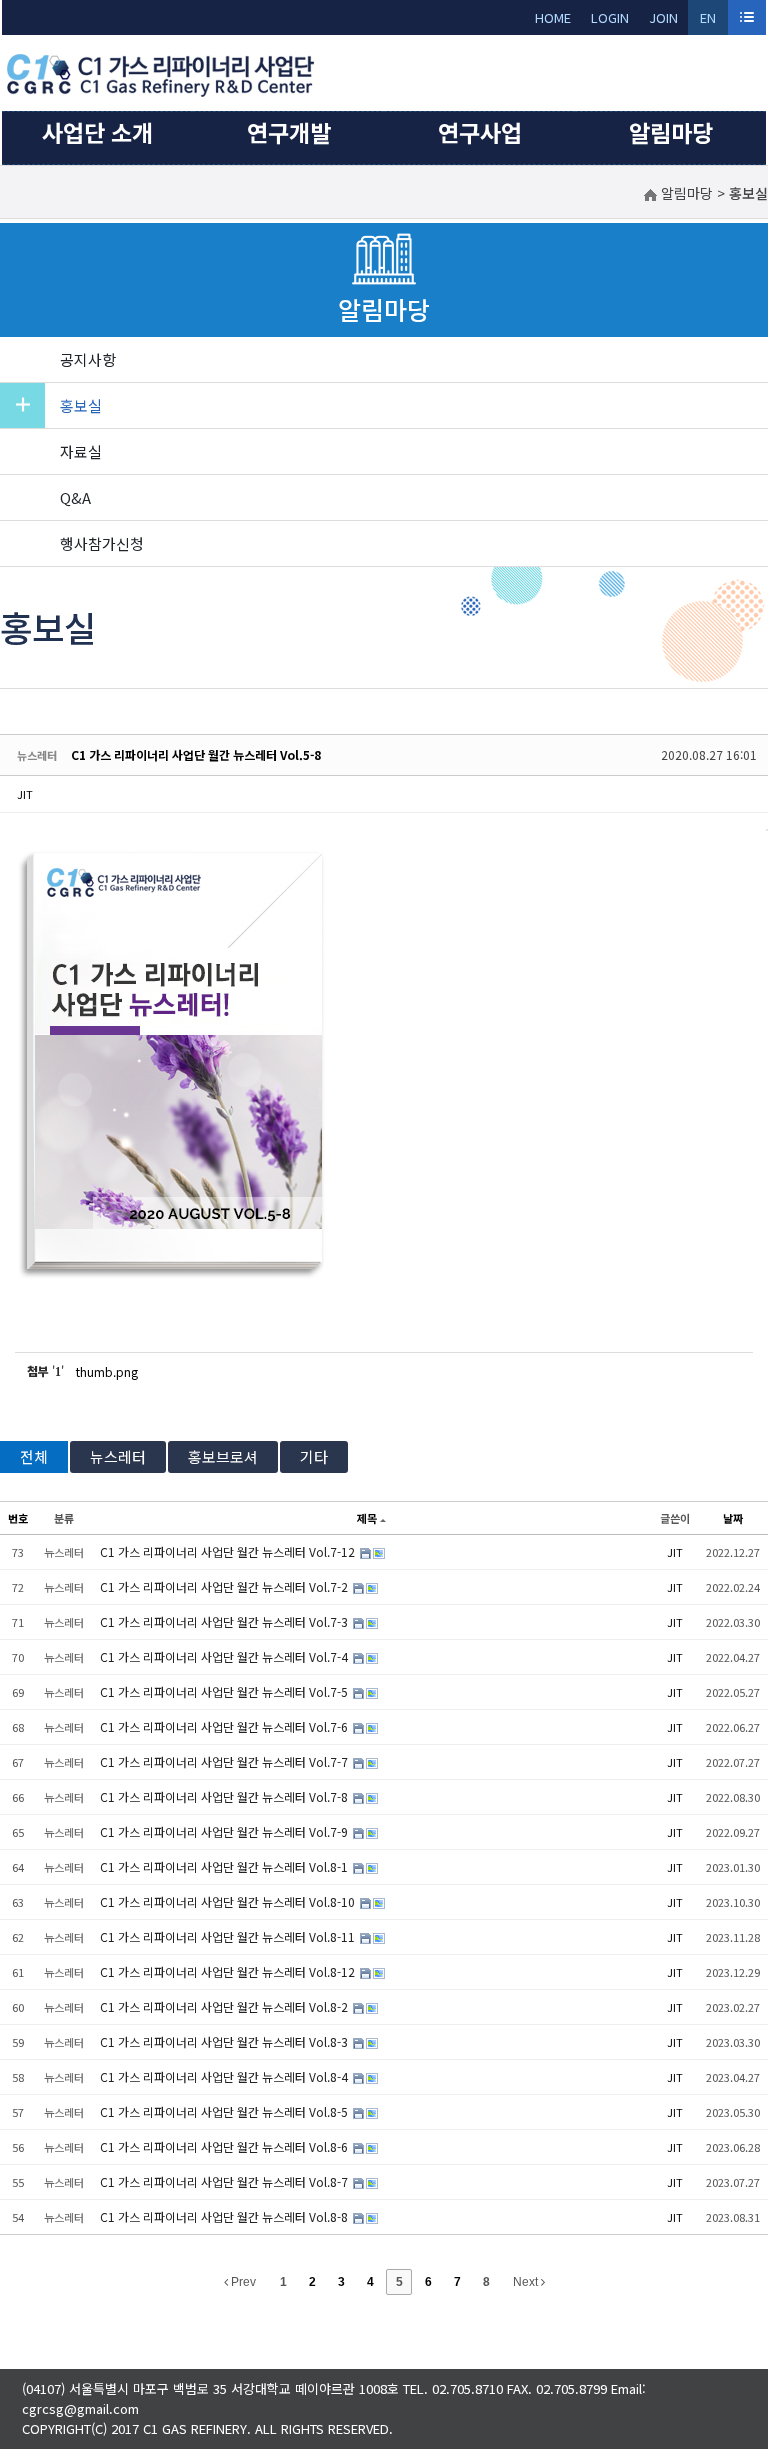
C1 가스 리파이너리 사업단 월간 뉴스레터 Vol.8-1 (225, 1866)
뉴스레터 (118, 1456)
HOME (553, 17)
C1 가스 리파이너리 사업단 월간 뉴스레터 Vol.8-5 (225, 2111)
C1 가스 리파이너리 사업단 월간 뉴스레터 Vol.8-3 (225, 2041)
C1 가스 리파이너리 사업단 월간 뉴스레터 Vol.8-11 (229, 1936)
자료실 (81, 451)
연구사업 (480, 132)
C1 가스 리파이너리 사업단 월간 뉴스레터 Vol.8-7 (225, 2181)
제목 (367, 1518)
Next (527, 2282)
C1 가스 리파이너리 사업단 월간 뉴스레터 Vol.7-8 (225, 1796)
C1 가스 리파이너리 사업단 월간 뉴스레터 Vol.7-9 (225, 1831)
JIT (25, 794)
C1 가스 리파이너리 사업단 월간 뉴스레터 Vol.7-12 (229, 1551)
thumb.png (107, 1371)
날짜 (733, 1518)
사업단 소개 (97, 132)
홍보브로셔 (223, 1456)
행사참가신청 (102, 543)
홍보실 (81, 405)
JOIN (663, 17)
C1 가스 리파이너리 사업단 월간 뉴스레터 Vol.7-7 (225, 1761)
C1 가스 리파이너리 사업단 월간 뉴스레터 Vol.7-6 (225, 1726)
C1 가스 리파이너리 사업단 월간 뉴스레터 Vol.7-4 (225, 1656)
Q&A (75, 497)
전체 (34, 1456)
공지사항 (88, 359)
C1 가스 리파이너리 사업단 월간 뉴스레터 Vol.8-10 (229, 1901)
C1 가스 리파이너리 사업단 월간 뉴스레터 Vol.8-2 (225, 2006)
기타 (314, 1456)
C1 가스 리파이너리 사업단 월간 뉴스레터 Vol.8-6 (225, 2146)
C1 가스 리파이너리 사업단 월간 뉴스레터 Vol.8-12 (229, 1971)
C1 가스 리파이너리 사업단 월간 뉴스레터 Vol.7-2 (225, 1586)
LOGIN (610, 17)
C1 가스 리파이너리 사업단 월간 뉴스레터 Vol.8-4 (225, 2076)
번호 (18, 1518)
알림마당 (671, 132)
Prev (242, 2282)
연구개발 (289, 132)
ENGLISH (708, 21)
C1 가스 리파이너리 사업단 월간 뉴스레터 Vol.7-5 (225, 1691)
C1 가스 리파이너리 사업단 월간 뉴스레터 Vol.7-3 (225, 1621)
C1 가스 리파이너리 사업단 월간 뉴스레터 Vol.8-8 (225, 2216)
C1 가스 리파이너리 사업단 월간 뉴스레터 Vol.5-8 (196, 754)
